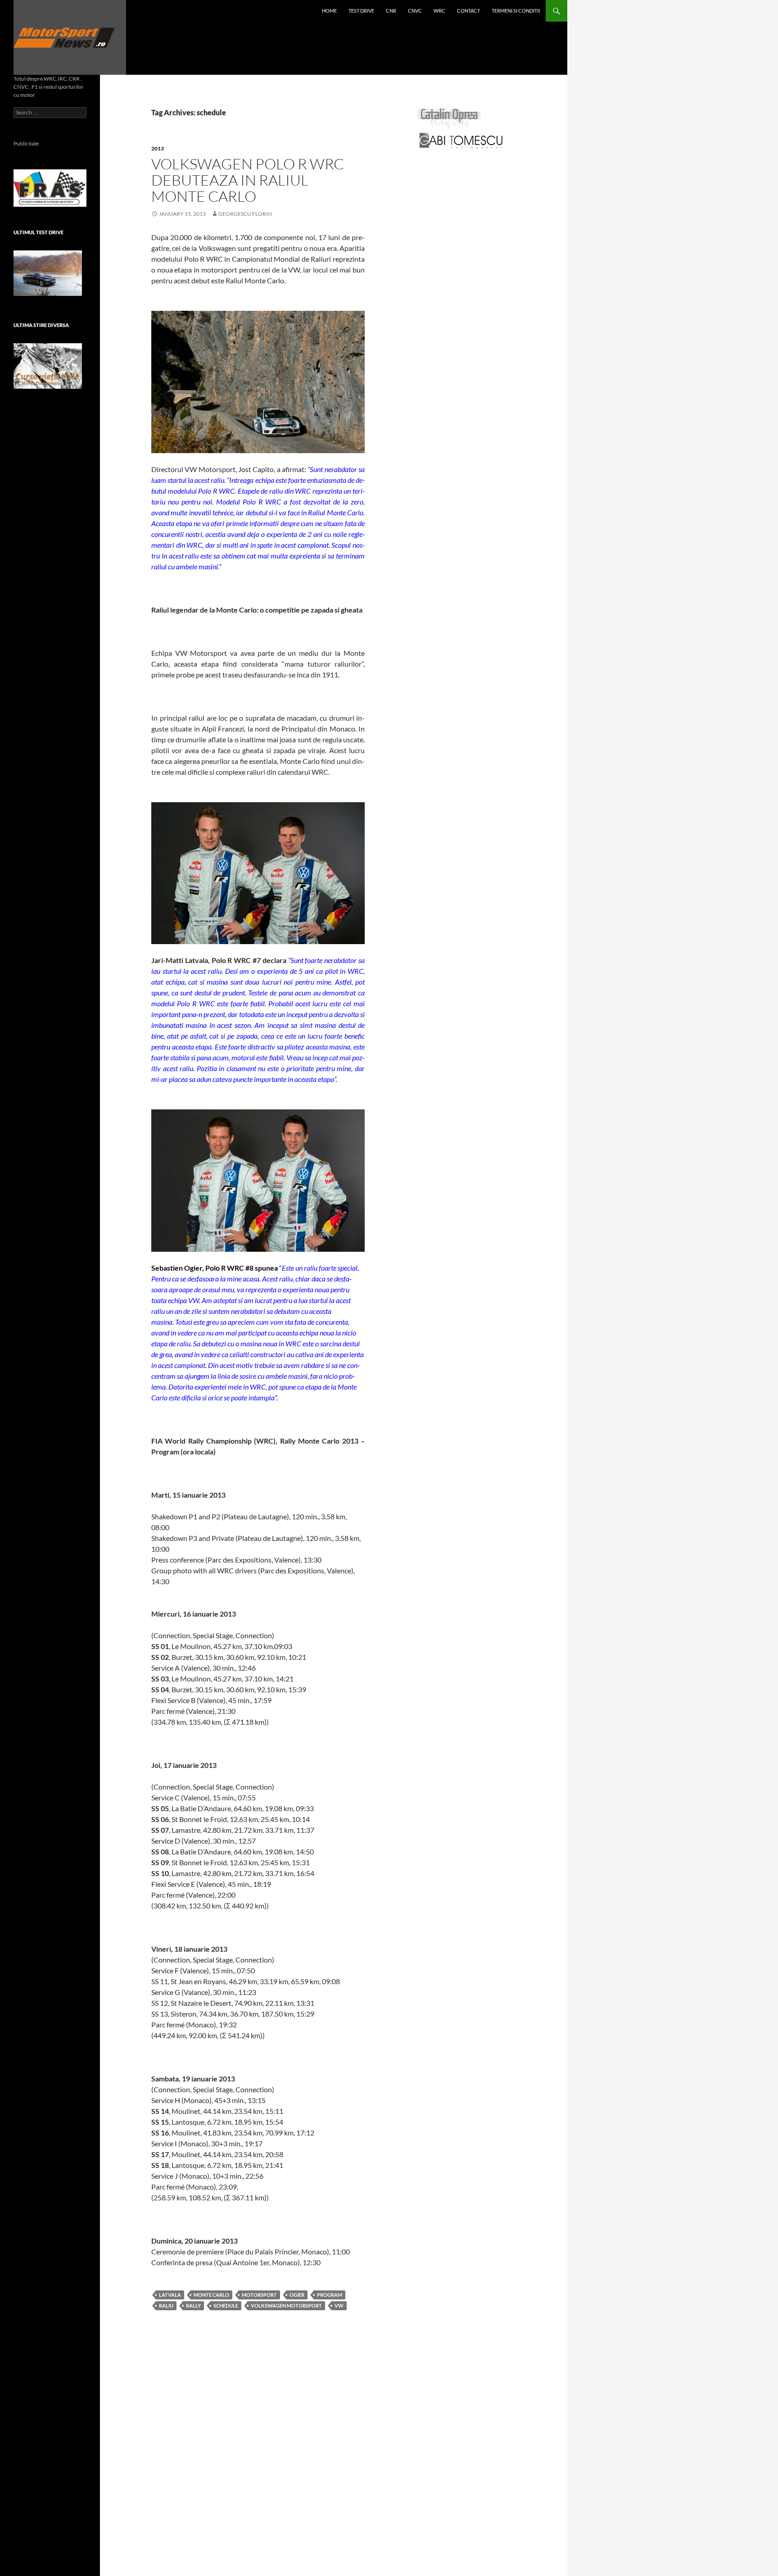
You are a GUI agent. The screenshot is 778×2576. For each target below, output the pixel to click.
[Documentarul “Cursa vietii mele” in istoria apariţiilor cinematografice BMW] (48, 366)
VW (339, 2306)
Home (329, 11)
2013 (158, 148)
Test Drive (361, 11)
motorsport (259, 2295)
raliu (166, 2306)
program (330, 2295)
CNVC (415, 11)
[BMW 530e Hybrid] (48, 273)
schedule (226, 2306)
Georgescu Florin (245, 214)
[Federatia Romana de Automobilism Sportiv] (50, 187)
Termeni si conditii (516, 11)
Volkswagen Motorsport (286, 2306)
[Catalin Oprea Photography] (449, 118)
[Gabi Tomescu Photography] (461, 140)
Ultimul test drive (38, 232)
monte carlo (211, 2295)
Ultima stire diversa (41, 325)
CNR (391, 11)
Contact (468, 11)
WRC (439, 11)
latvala (170, 2295)
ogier (297, 2295)
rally (193, 2306)
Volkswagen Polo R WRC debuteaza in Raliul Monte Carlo (248, 180)
